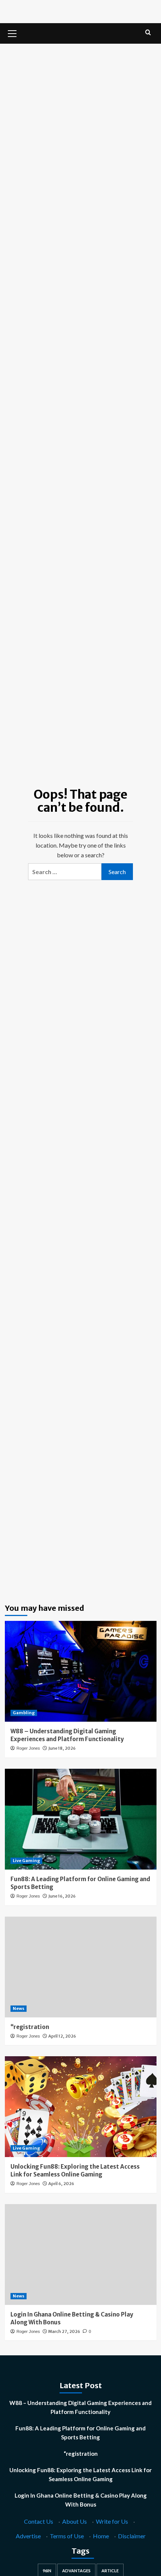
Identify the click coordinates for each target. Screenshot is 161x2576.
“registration (30, 2027)
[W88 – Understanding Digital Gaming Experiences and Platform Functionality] (81, 1671)
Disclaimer (132, 2536)
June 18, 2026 (62, 1748)
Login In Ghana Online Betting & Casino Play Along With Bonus (81, 2500)
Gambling (24, 1713)
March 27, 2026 (64, 2331)
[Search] (148, 33)
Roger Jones (28, 1748)
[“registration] (81, 1967)
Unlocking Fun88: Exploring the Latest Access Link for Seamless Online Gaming (80, 2474)
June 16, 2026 (62, 1896)
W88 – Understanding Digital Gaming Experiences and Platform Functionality (80, 2407)
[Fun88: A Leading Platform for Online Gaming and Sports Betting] (81, 1819)
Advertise (28, 2536)
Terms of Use (67, 2536)
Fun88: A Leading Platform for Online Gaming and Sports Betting (80, 2433)
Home (101, 2536)
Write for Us (112, 2521)
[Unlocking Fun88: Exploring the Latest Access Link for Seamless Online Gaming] (81, 2107)
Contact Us (39, 2521)
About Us (75, 2521)
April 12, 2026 (62, 2036)
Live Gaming (26, 1861)
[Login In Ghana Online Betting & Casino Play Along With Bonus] (81, 2255)
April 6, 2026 (61, 2184)
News (19, 2008)
